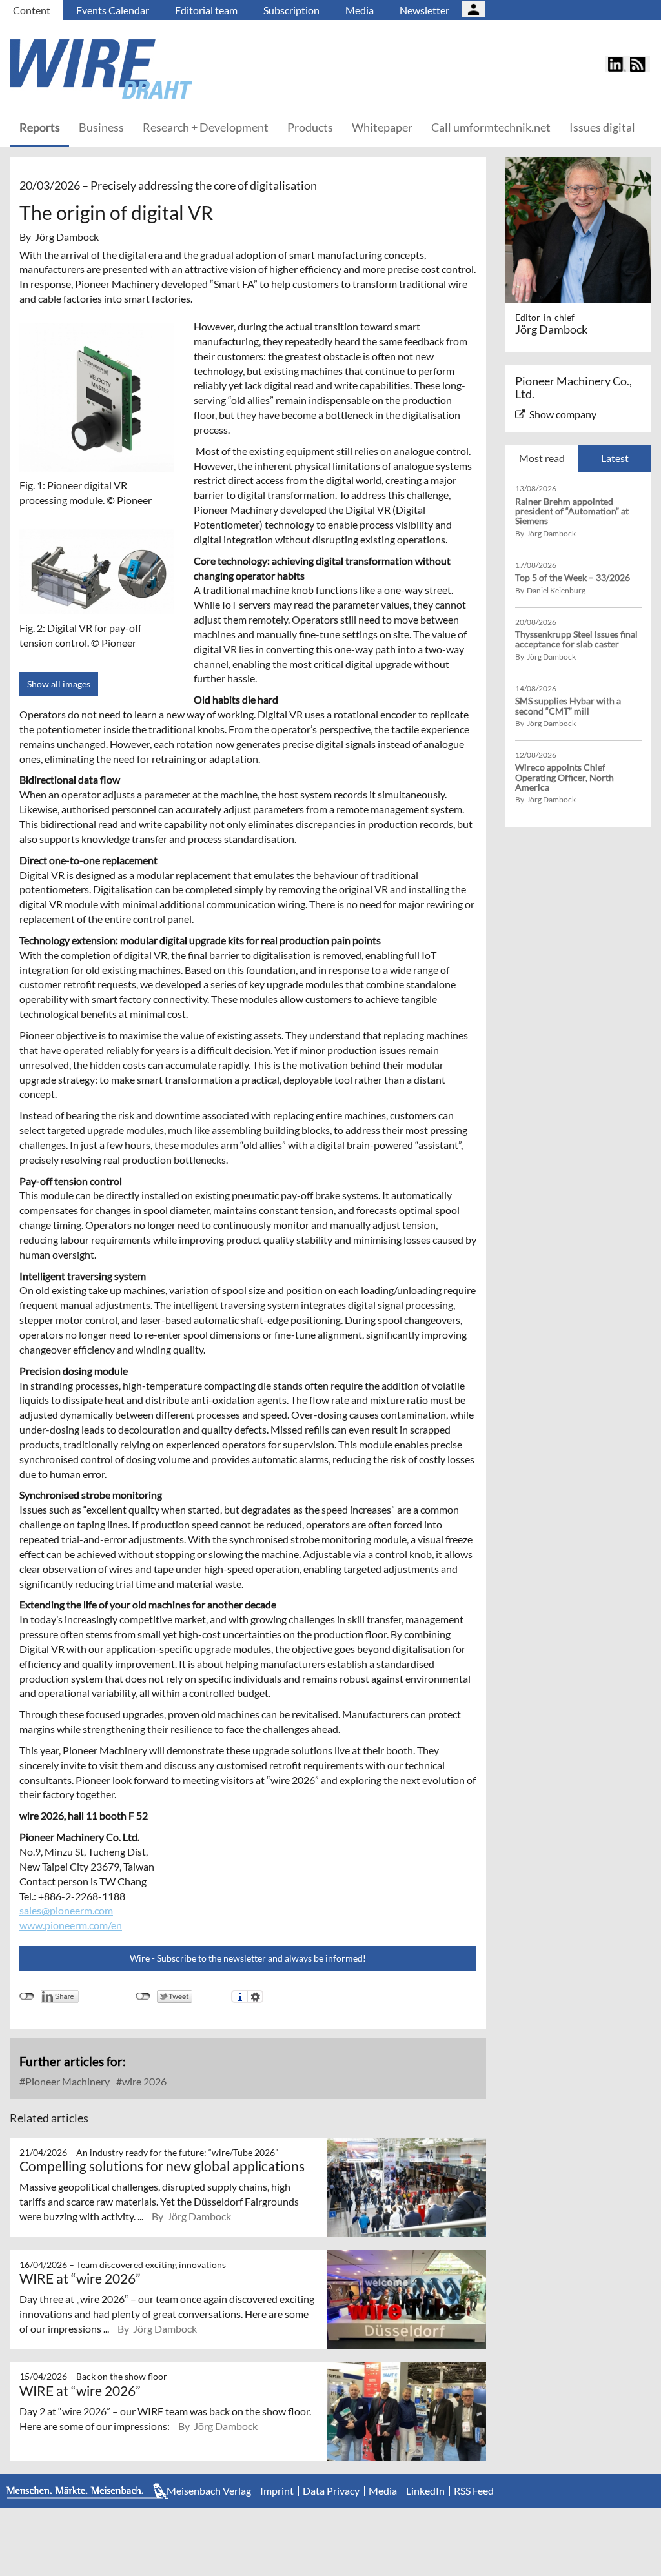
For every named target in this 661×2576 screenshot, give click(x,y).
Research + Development (206, 127)
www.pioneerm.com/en (71, 1925)
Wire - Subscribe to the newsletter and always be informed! (248, 1958)
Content (32, 10)
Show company (563, 414)
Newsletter (424, 10)
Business (101, 127)
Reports (40, 127)
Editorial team (206, 10)
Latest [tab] (615, 458)
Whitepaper (382, 127)
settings (255, 1996)
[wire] (171, 69)
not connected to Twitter (143, 1996)
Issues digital (602, 127)
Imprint (277, 2491)
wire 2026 (143, 2081)
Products (310, 127)
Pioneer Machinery (66, 2081)
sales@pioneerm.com (66, 1910)
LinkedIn (425, 2491)
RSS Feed (474, 2491)
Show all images (59, 684)
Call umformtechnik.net (491, 127)
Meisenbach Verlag (209, 2491)
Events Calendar (113, 10)
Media (360, 10)
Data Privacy (331, 2491)
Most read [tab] (542, 458)
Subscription (291, 10)
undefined (27, 1996)
